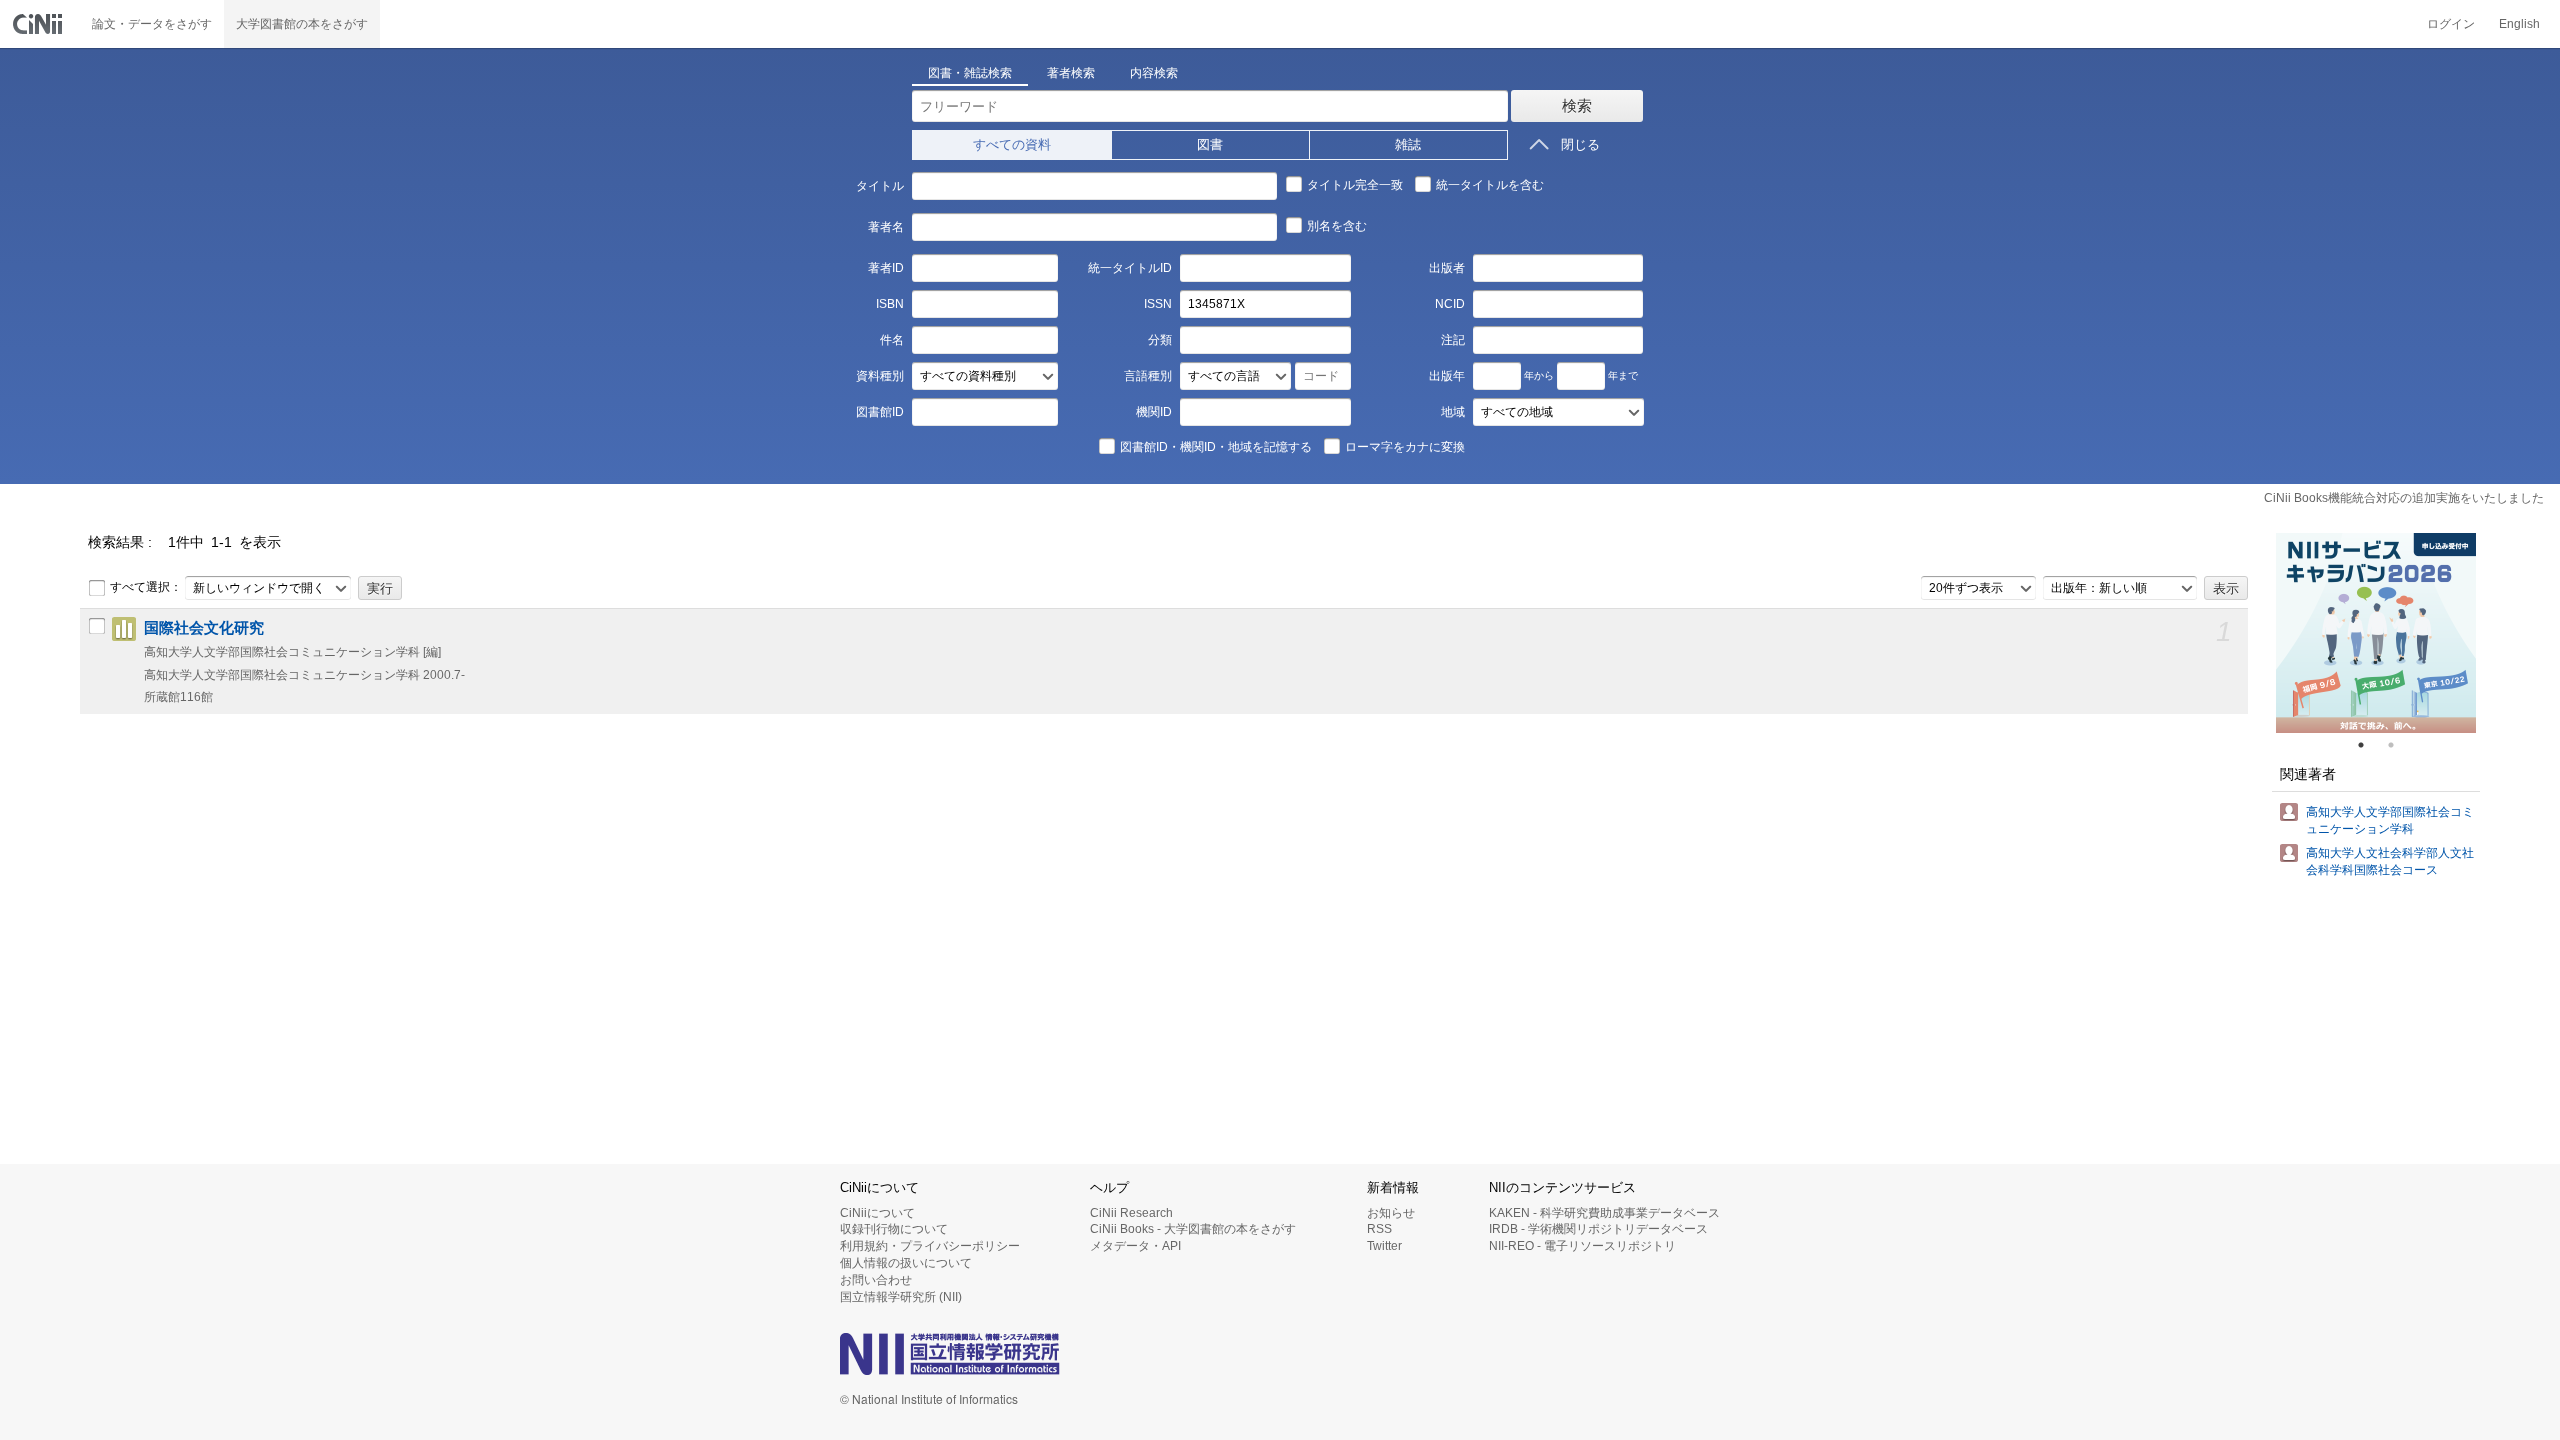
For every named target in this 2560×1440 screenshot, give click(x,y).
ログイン (2451, 24)
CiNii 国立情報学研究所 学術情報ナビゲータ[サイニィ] (40, 24)
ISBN (889, 304)
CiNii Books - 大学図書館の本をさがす (1193, 1229)
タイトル (879, 186)
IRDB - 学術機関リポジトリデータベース (1598, 1229)
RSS (1379, 1229)
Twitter (1384, 1246)
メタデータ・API (1135, 1246)
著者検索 (1071, 73)
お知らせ (1391, 1213)
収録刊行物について (894, 1229)
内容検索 (1154, 73)
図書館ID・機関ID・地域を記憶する (1216, 447)
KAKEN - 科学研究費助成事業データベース (1604, 1213)
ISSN (1158, 304)
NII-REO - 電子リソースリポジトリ (1582, 1246)
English (2519, 24)
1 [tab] (2369, 745)
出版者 (1447, 268)
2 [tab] (2399, 745)
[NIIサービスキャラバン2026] (2376, 633)
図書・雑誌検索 (970, 73)
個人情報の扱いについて (906, 1263)
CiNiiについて (877, 1213)
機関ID (1154, 412)
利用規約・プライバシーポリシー (930, 1246)
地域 (1453, 412)
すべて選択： (146, 587)
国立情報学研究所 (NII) (901, 1297)
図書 (1210, 144)
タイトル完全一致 (1355, 185)
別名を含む (1337, 226)
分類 (1160, 340)
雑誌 (1408, 144)
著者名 (885, 227)
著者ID (885, 268)
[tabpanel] (2376, 633)
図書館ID (879, 412)
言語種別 (1148, 376)
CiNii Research (1131, 1213)
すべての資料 (1012, 144)
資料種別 (879, 376)
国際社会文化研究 (204, 628)
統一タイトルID (1130, 268)
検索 (1577, 105)
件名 (891, 340)
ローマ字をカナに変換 (1405, 447)
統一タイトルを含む (1490, 185)
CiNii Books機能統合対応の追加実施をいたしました (2404, 498)
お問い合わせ (876, 1280)
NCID (1450, 304)
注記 (1453, 340)
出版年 (1447, 376)
